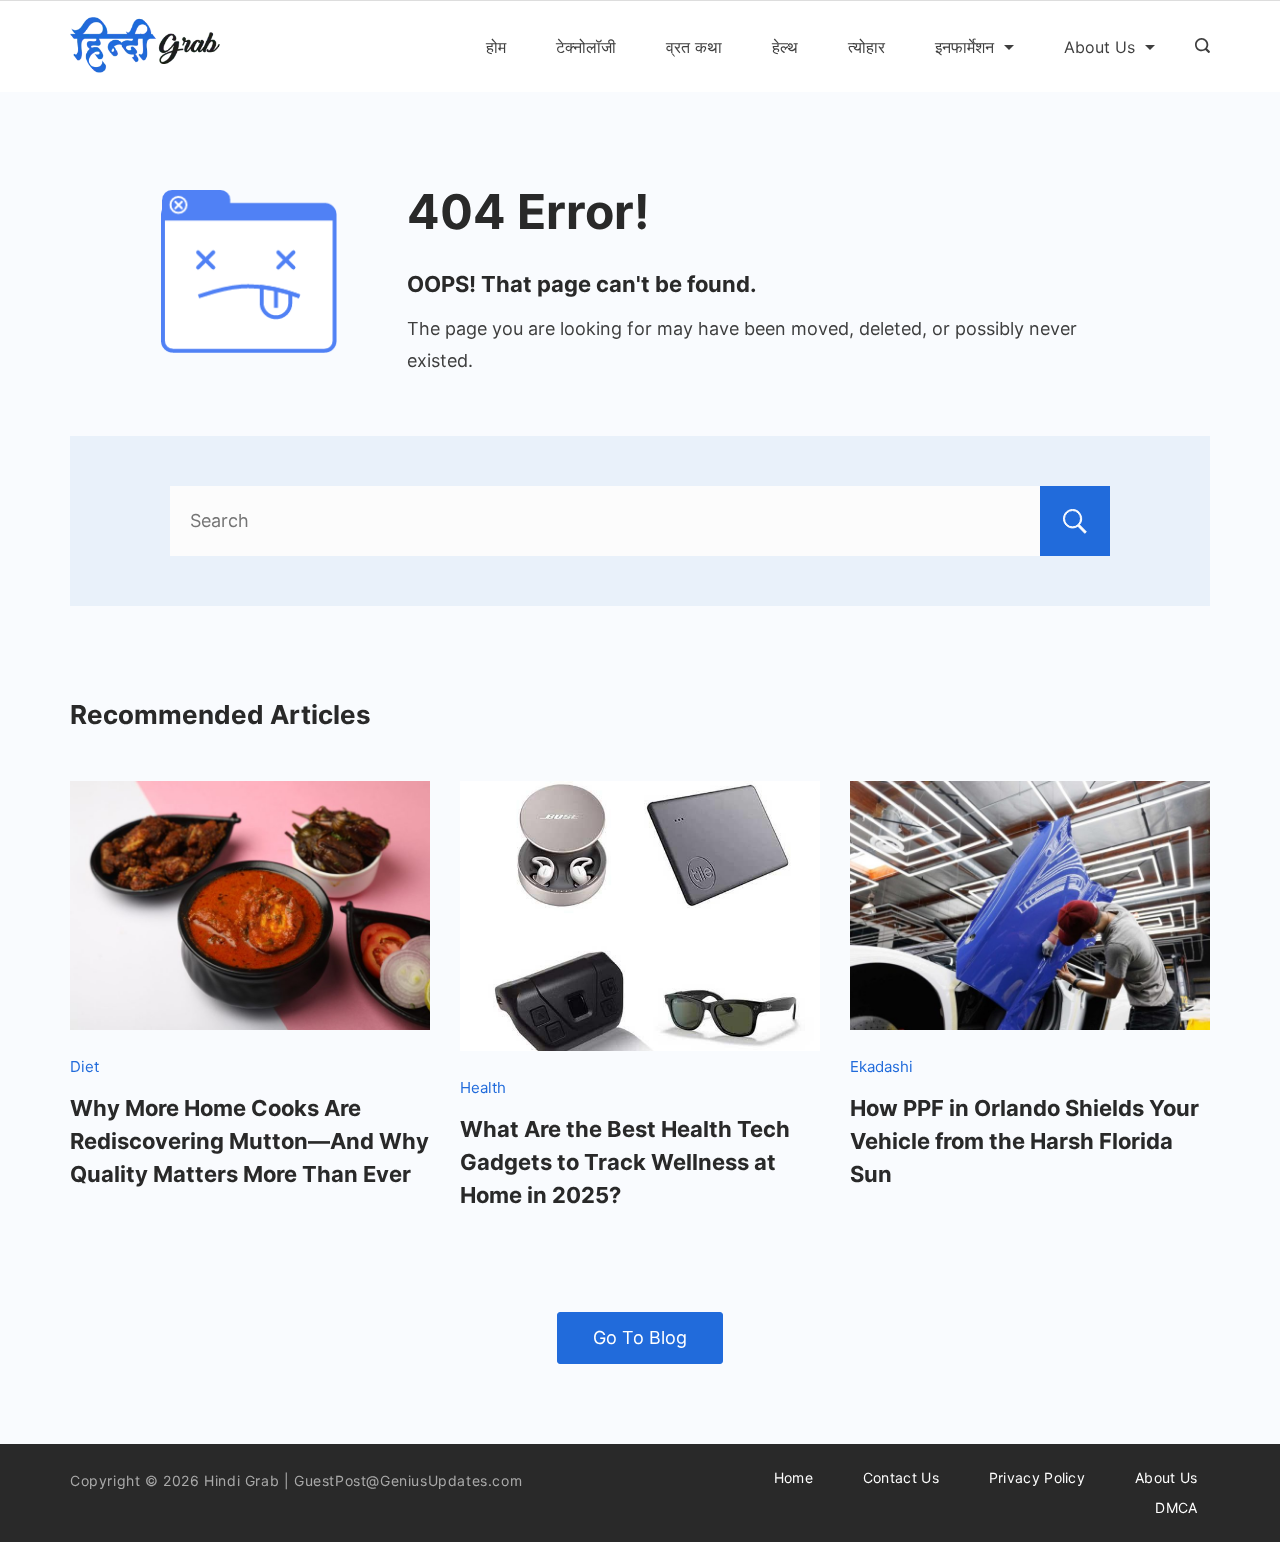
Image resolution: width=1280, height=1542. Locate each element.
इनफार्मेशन (964, 47)
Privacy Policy (1037, 1477)
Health (483, 1087)
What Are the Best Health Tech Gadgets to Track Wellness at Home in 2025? (625, 1162)
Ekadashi (881, 1066)
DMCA (1176, 1507)
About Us (1099, 47)
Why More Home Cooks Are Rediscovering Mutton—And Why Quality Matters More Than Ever (249, 1141)
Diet (84, 1066)
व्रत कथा (694, 47)
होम (496, 47)
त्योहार (866, 47)
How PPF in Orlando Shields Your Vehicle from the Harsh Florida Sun (1024, 1141)
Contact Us (901, 1477)
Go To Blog (640, 1337)
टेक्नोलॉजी (586, 47)
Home (793, 1477)
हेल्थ (785, 47)
